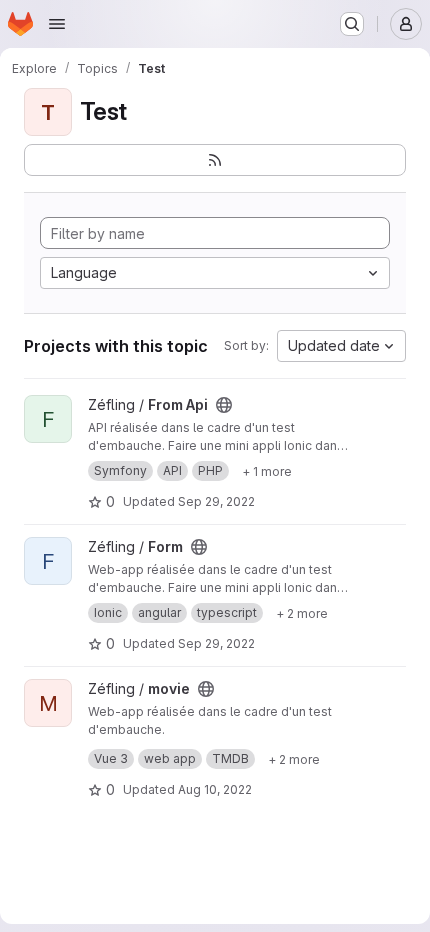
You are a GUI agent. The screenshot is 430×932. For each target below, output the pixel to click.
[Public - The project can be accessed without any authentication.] (224, 405)
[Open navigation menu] (57, 24)
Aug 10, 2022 (215, 789)
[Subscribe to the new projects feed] (215, 160)
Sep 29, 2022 (216, 501)
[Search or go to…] (352, 24)
